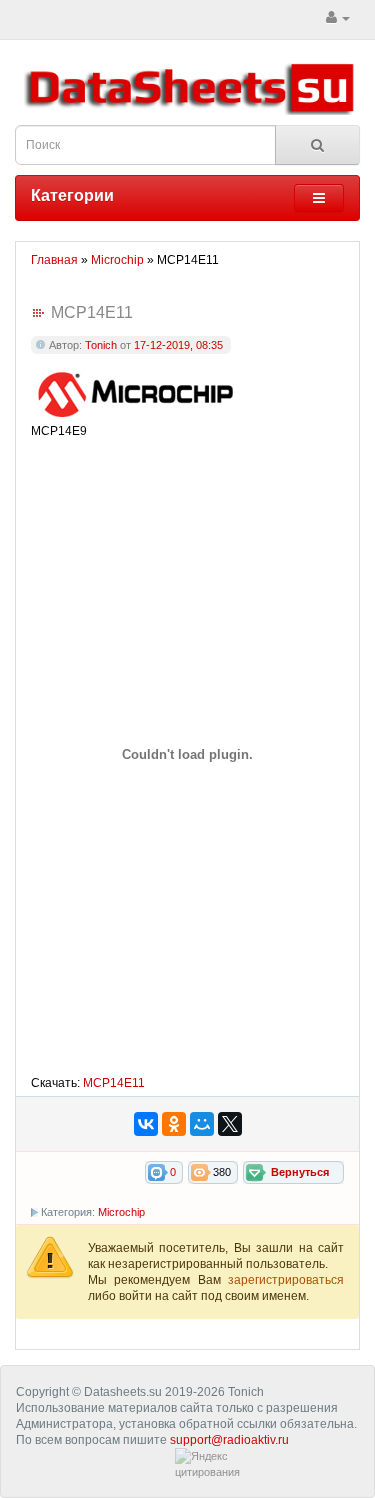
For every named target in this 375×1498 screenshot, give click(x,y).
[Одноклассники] (174, 1124)
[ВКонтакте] (146, 1124)
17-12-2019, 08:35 (178, 345)
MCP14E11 (114, 1083)
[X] (230, 1124)
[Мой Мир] (202, 1124)
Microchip (121, 1212)
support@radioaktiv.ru (229, 1440)
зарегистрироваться (286, 1280)
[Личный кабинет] (338, 18)
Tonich (101, 345)
